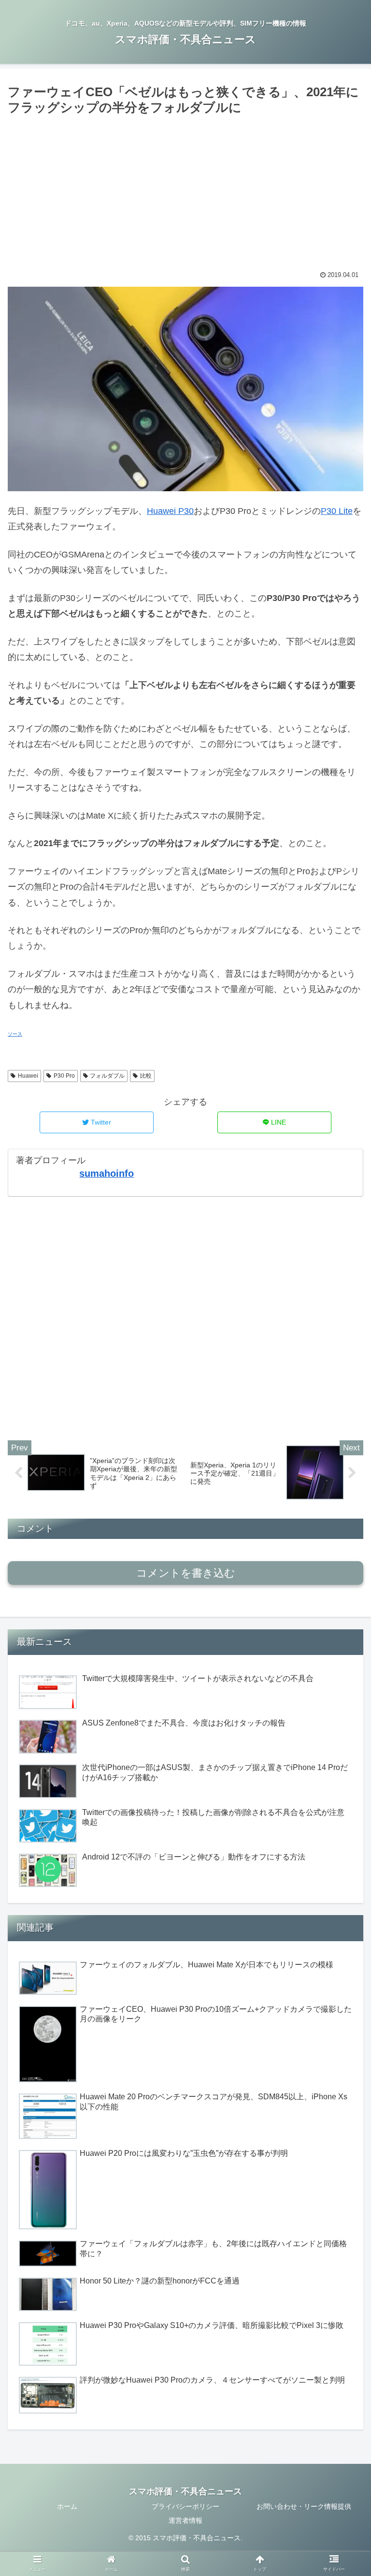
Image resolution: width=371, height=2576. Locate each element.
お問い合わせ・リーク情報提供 (304, 2506)
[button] (343, 1480)
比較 (146, 1076)
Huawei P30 (170, 511)
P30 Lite (337, 511)
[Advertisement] (185, 191)
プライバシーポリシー (185, 2506)
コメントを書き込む (186, 1573)
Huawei (28, 1076)
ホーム (67, 2506)
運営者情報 (185, 2520)
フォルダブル (107, 1076)
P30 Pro (64, 1076)
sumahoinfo (107, 1173)
